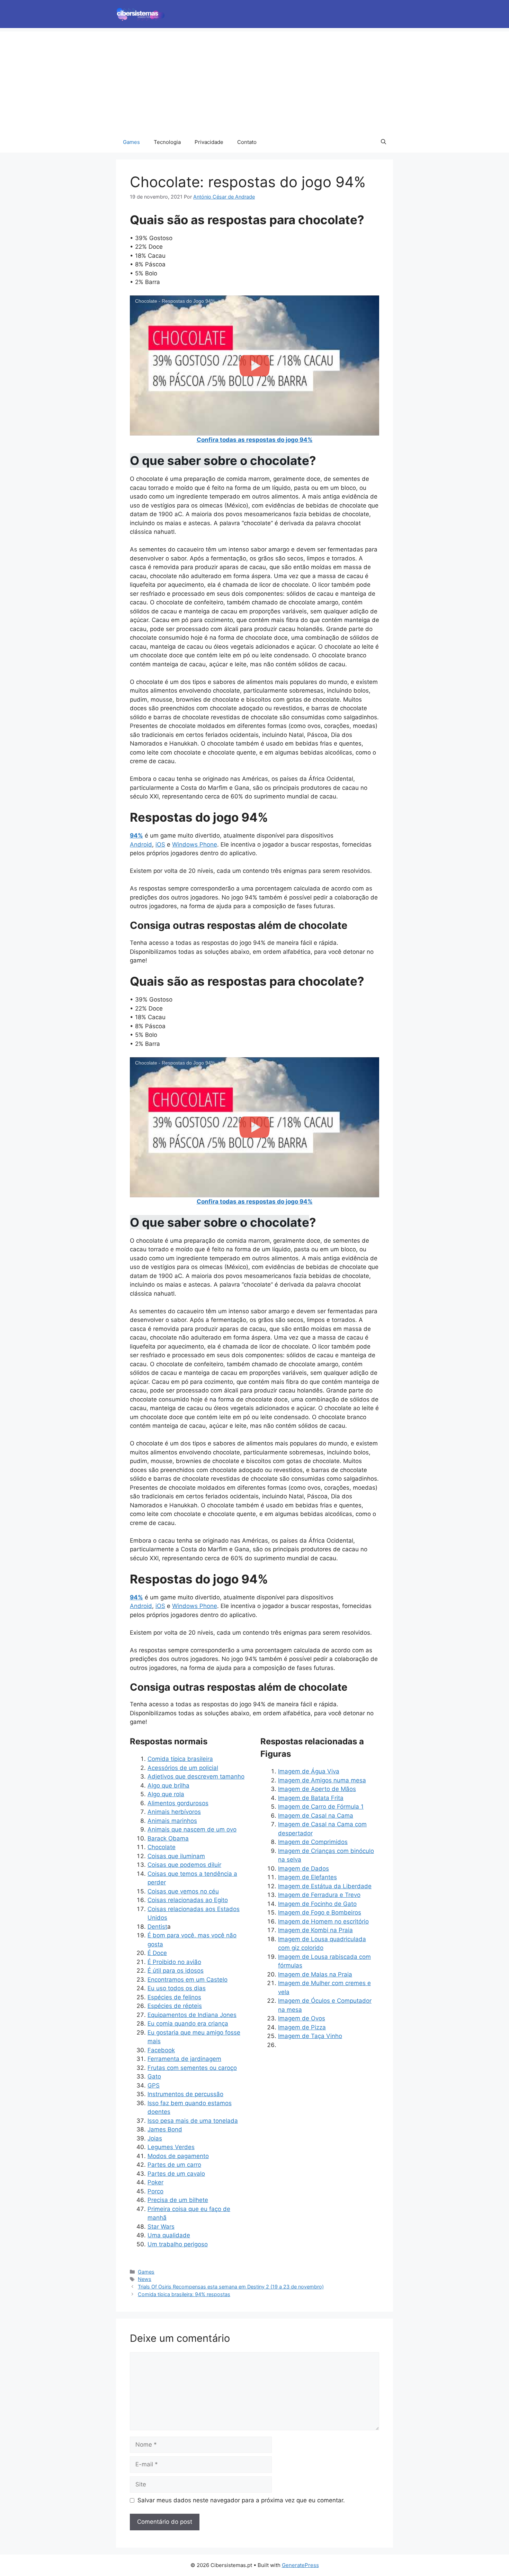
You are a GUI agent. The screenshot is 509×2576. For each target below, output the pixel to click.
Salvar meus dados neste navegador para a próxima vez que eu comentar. (241, 2500)
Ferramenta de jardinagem (184, 2059)
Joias (155, 2138)
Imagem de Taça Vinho (310, 2036)
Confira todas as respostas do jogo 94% (255, 440)
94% (136, 835)
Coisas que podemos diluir (184, 1865)
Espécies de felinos (174, 1997)
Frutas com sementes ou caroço (192, 2068)
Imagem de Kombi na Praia (315, 1930)
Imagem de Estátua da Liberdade (325, 1886)
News (145, 2279)
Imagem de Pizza (302, 2027)
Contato (247, 142)
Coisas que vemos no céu (183, 1891)
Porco (155, 2191)
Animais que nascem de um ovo (192, 1829)
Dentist (157, 1927)
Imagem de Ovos (302, 2018)
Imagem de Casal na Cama (316, 1816)
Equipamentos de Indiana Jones (192, 2015)
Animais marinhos (172, 1821)
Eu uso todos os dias (177, 1988)
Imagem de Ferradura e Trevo (319, 1895)
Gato (154, 2076)
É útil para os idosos (176, 1971)
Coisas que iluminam (176, 1856)
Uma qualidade (169, 2235)
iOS (160, 844)
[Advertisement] (254, 80)
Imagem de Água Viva (309, 1771)
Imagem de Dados (303, 1869)
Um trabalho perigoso (178, 2244)
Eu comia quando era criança (188, 2024)
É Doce (157, 1953)
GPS (154, 2085)
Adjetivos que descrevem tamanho (196, 1776)
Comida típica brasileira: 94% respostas (184, 2294)
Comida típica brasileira (180, 1759)
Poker (155, 2182)
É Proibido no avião (174, 1962)
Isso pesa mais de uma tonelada (193, 2121)
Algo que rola (166, 1794)
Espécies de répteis (175, 2006)
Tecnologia (167, 142)
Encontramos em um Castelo (187, 1980)
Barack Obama (168, 1838)
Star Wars (161, 2227)
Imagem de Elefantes (307, 1877)
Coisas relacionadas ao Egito (188, 1900)
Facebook (161, 2050)
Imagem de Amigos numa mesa (322, 1780)
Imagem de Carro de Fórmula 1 (321, 1807)
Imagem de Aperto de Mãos (317, 1789)
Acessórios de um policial (183, 1768)
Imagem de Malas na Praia (315, 1974)
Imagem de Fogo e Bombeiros (320, 1912)
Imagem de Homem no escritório (323, 1921)
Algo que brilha (168, 1785)
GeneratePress (300, 2565)
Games (131, 142)
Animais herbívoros (174, 1812)
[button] (383, 142)
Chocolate (162, 1847)
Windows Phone (195, 844)
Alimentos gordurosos (178, 1803)
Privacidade (209, 142)
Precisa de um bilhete (178, 2200)
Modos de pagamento (178, 2156)
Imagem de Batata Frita (311, 1798)
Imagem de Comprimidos (313, 1842)
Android (141, 844)
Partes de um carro (174, 2165)
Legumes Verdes (171, 2147)
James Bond (165, 2129)
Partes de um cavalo (176, 2174)
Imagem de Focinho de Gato (317, 1904)
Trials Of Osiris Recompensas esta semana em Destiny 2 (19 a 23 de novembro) (231, 2287)
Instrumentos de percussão (185, 2094)
